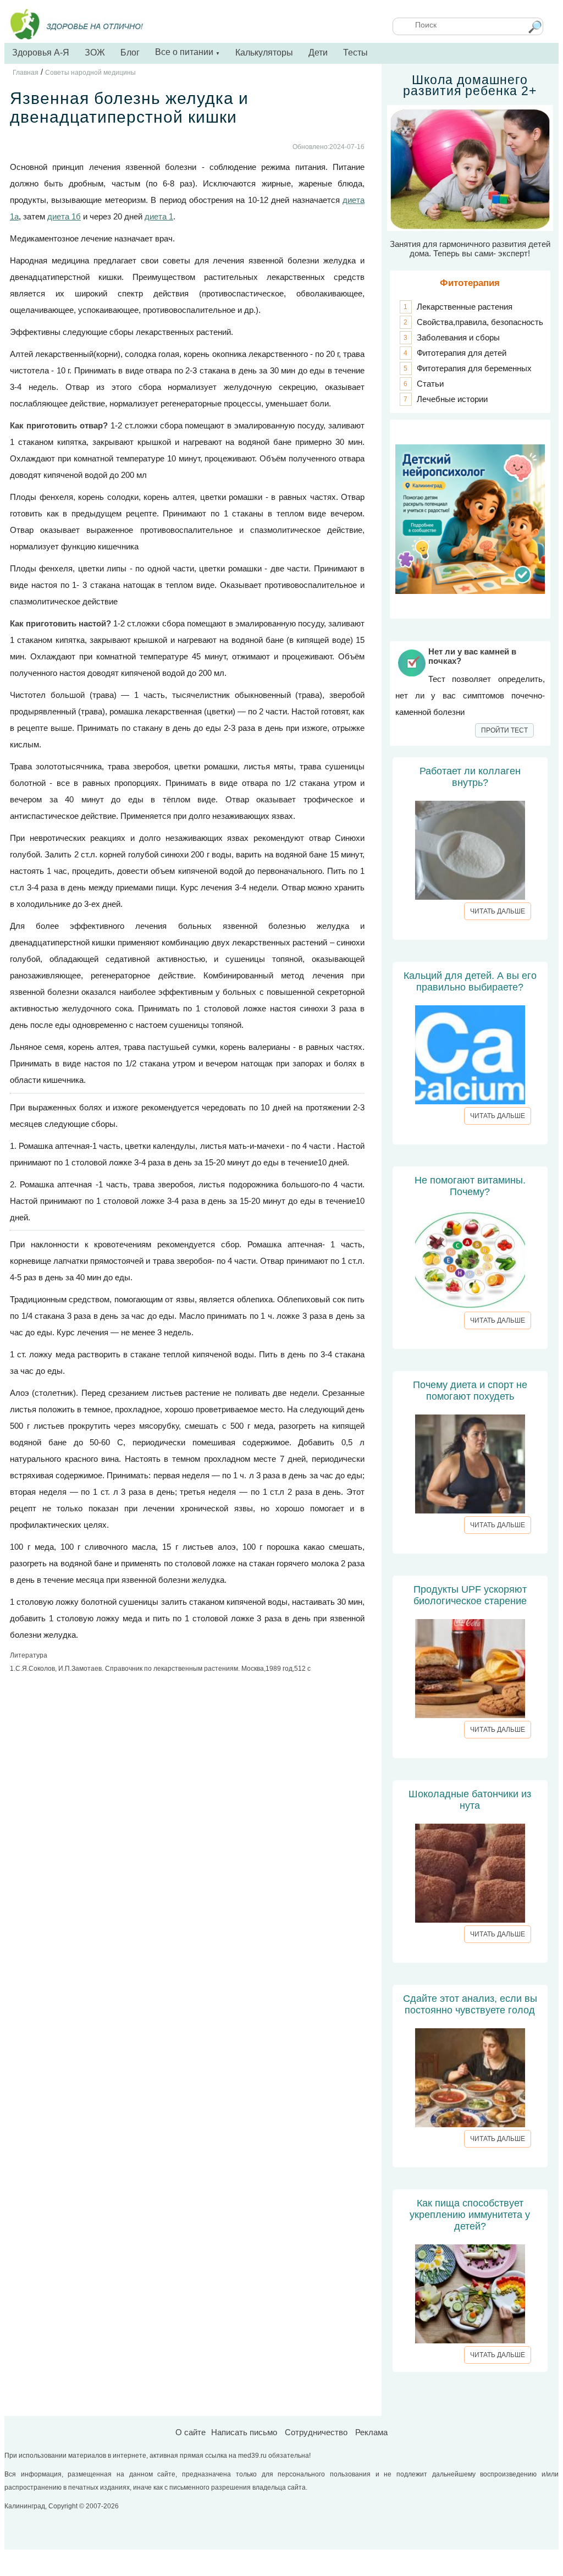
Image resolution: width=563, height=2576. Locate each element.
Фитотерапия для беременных (474, 368)
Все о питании (187, 52)
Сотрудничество (316, 2432)
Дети (318, 53)
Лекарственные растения (465, 307)
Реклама (371, 2432)
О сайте (191, 2432)
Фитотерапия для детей (462, 353)
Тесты (355, 53)
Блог (130, 53)
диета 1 (159, 216)
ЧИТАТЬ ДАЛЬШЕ (498, 911)
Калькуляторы (264, 53)
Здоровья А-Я (41, 53)
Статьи (430, 384)
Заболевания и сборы (458, 337)
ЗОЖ (95, 53)
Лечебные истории (452, 399)
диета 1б (64, 216)
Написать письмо (244, 2432)
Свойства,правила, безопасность (480, 322)
